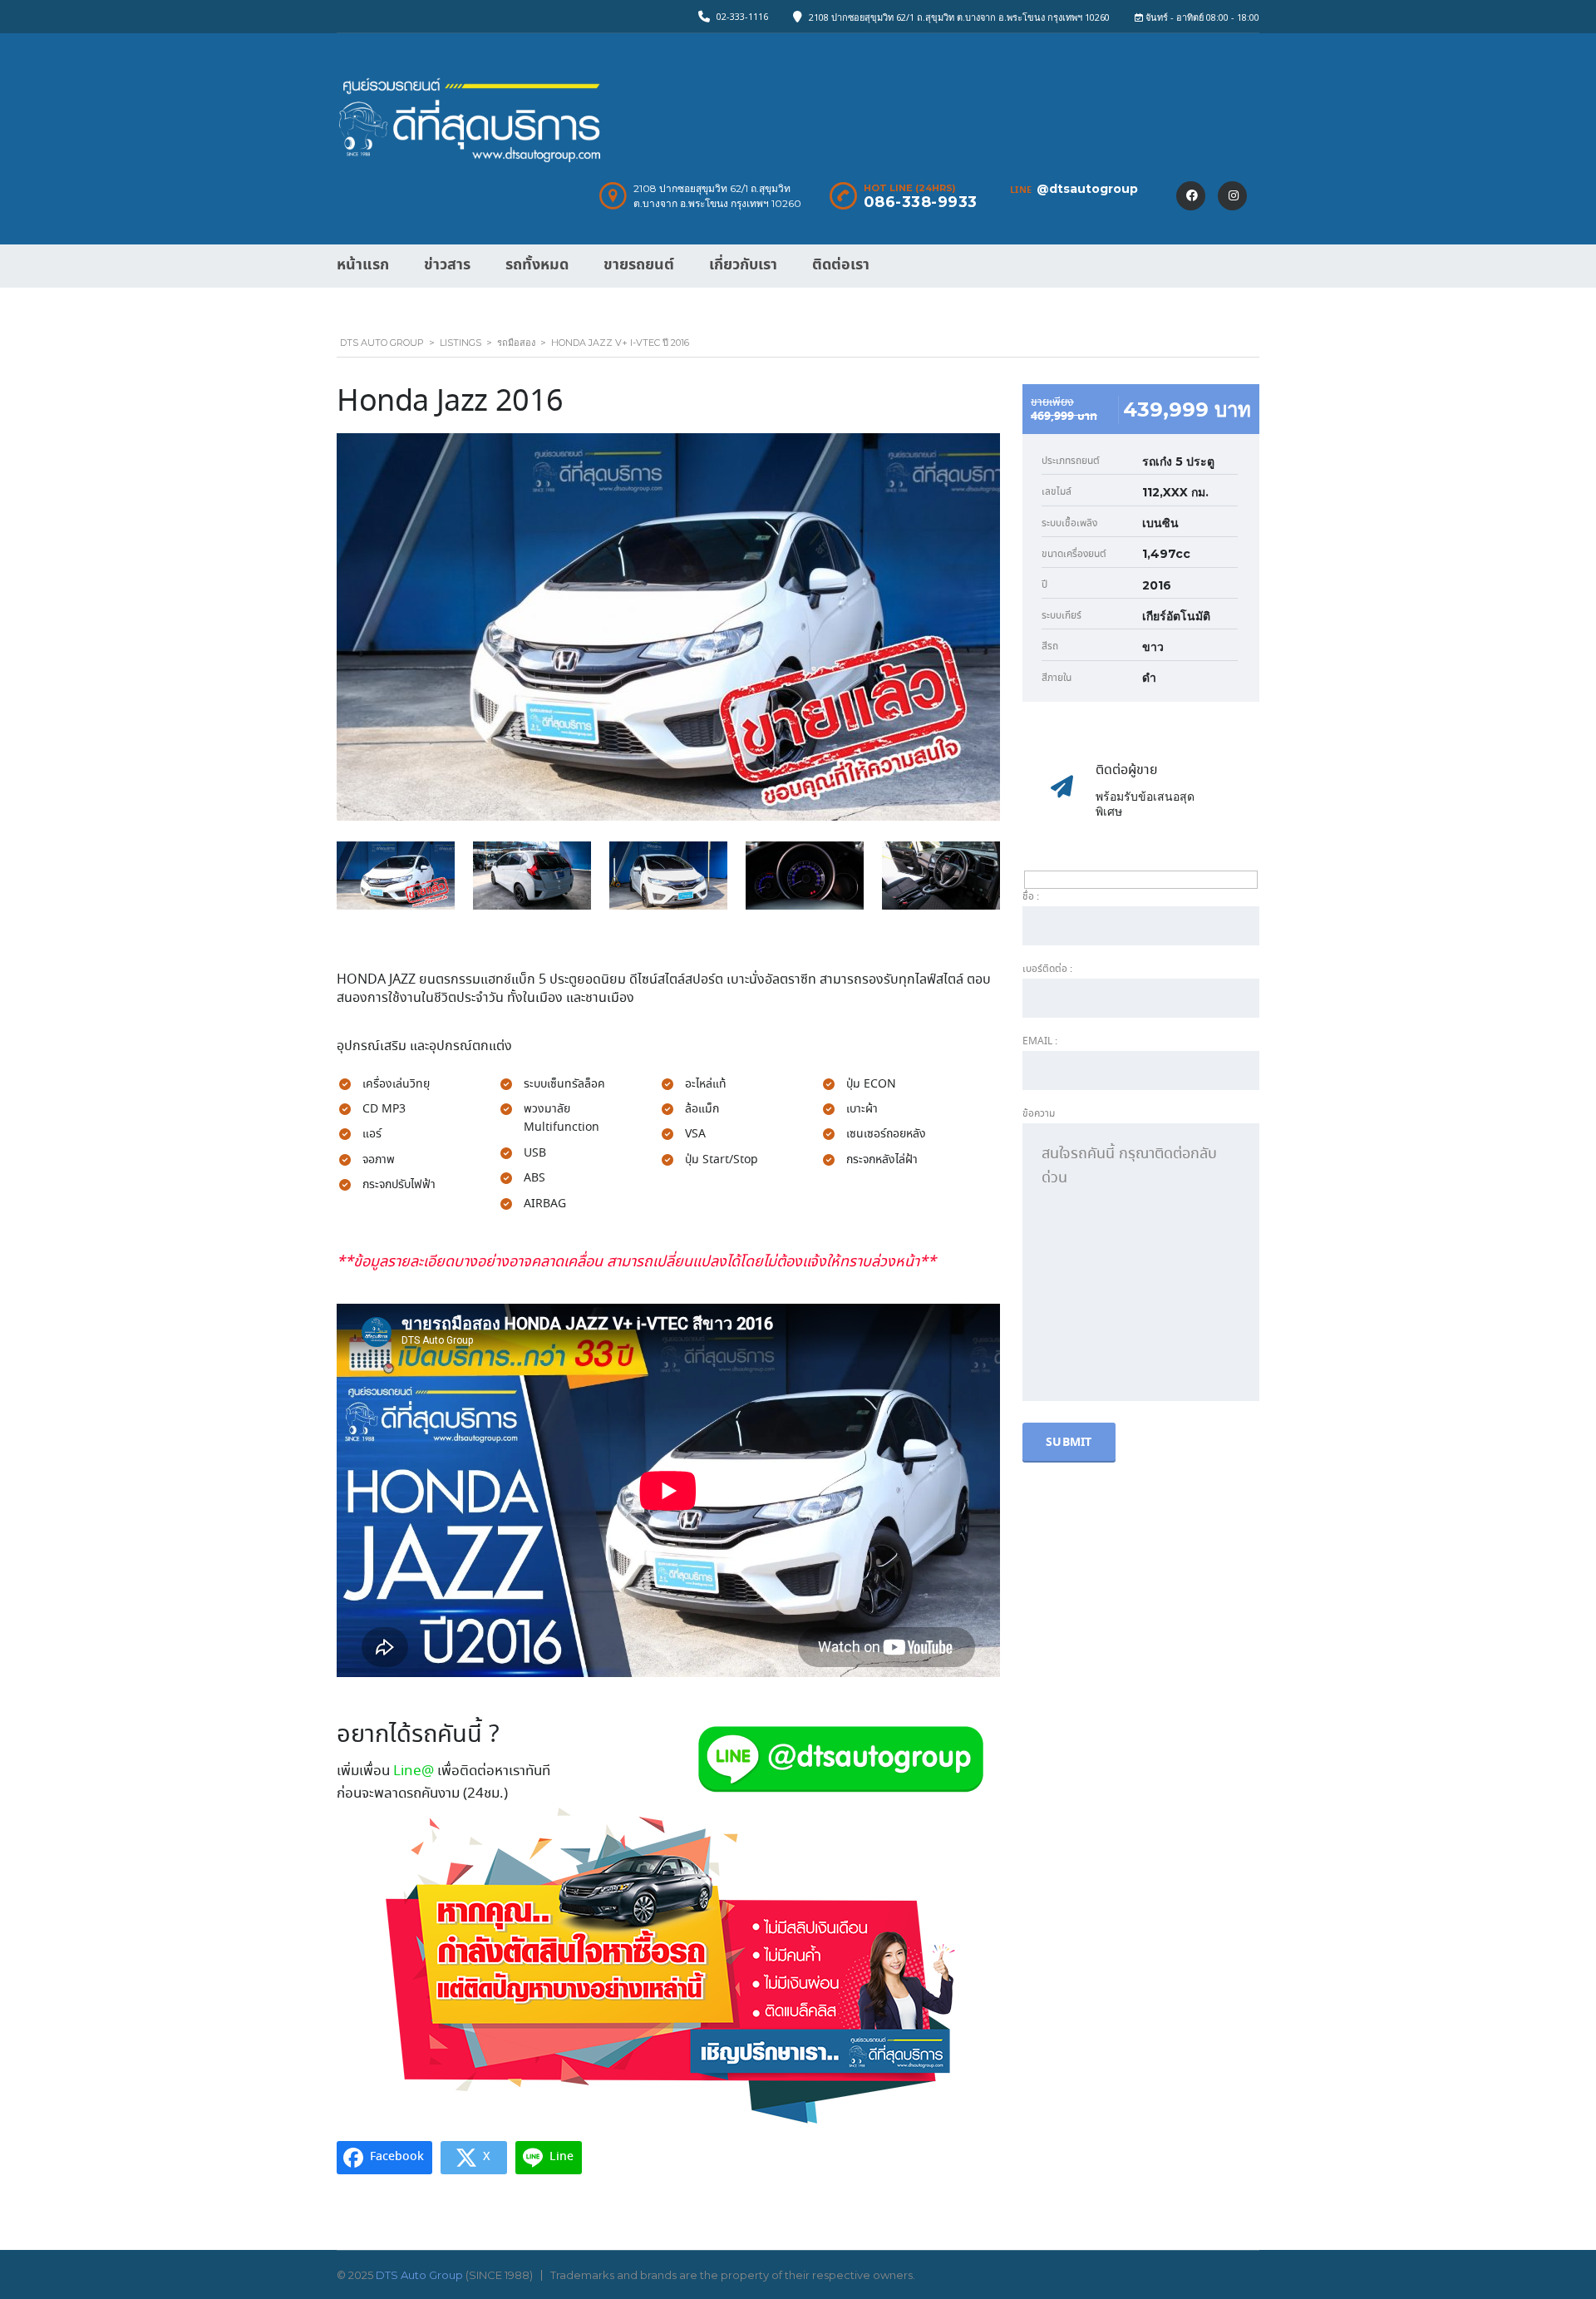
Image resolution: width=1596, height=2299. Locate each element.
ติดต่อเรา (841, 265)
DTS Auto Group (419, 2275)
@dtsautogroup (1087, 189)
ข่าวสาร (447, 265)
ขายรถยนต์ (639, 265)
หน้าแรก (363, 265)
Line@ (414, 1771)
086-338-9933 (921, 202)
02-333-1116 (742, 16)
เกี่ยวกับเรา (743, 265)
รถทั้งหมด (537, 265)
